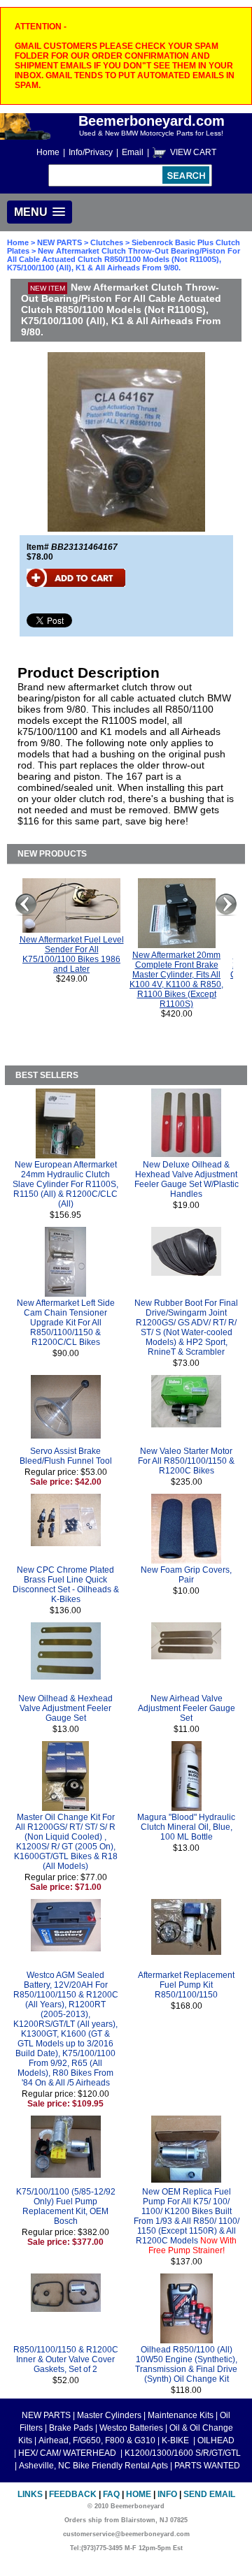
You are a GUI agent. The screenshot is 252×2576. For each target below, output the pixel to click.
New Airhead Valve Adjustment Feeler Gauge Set (187, 1708)
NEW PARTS (59, 242)
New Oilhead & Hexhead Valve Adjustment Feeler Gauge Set (65, 1708)
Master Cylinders (109, 2415)
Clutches (107, 242)
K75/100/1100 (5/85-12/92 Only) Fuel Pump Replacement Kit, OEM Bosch (66, 2206)
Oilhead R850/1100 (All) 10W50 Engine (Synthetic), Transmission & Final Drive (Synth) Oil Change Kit (186, 2364)
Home (48, 152)
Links (30, 2494)
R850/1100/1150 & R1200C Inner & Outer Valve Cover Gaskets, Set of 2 (66, 2359)
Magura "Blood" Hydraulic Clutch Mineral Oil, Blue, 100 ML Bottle (186, 1827)
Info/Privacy (91, 152)
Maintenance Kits (181, 2415)
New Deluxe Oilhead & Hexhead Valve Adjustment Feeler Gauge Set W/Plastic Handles (187, 1179)
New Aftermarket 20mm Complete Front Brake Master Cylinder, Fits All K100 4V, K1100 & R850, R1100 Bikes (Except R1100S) (176, 980)
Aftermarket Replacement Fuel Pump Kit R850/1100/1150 (186, 1985)
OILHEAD (216, 2440)
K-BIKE (176, 2440)
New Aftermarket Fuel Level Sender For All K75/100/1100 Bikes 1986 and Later (72, 954)
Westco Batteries (131, 2428)
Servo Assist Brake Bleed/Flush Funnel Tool (66, 1456)
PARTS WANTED (207, 2466)
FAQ (111, 2494)
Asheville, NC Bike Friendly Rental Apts (93, 2466)
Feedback (73, 2494)
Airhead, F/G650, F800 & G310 (97, 2440)
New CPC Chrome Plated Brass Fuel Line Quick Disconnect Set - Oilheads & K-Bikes (66, 1585)
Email (133, 152)
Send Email (209, 2494)
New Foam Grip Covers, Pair (186, 1575)
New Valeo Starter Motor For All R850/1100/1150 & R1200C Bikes (186, 1461)
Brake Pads (71, 2428)
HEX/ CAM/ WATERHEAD (68, 2453)
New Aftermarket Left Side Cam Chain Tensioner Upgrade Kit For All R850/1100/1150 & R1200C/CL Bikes (66, 1323)
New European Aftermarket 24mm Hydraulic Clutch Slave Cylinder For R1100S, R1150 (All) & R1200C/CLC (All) (65, 1184)
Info (167, 2494)
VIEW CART (193, 152)
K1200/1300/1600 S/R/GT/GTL (183, 2453)
